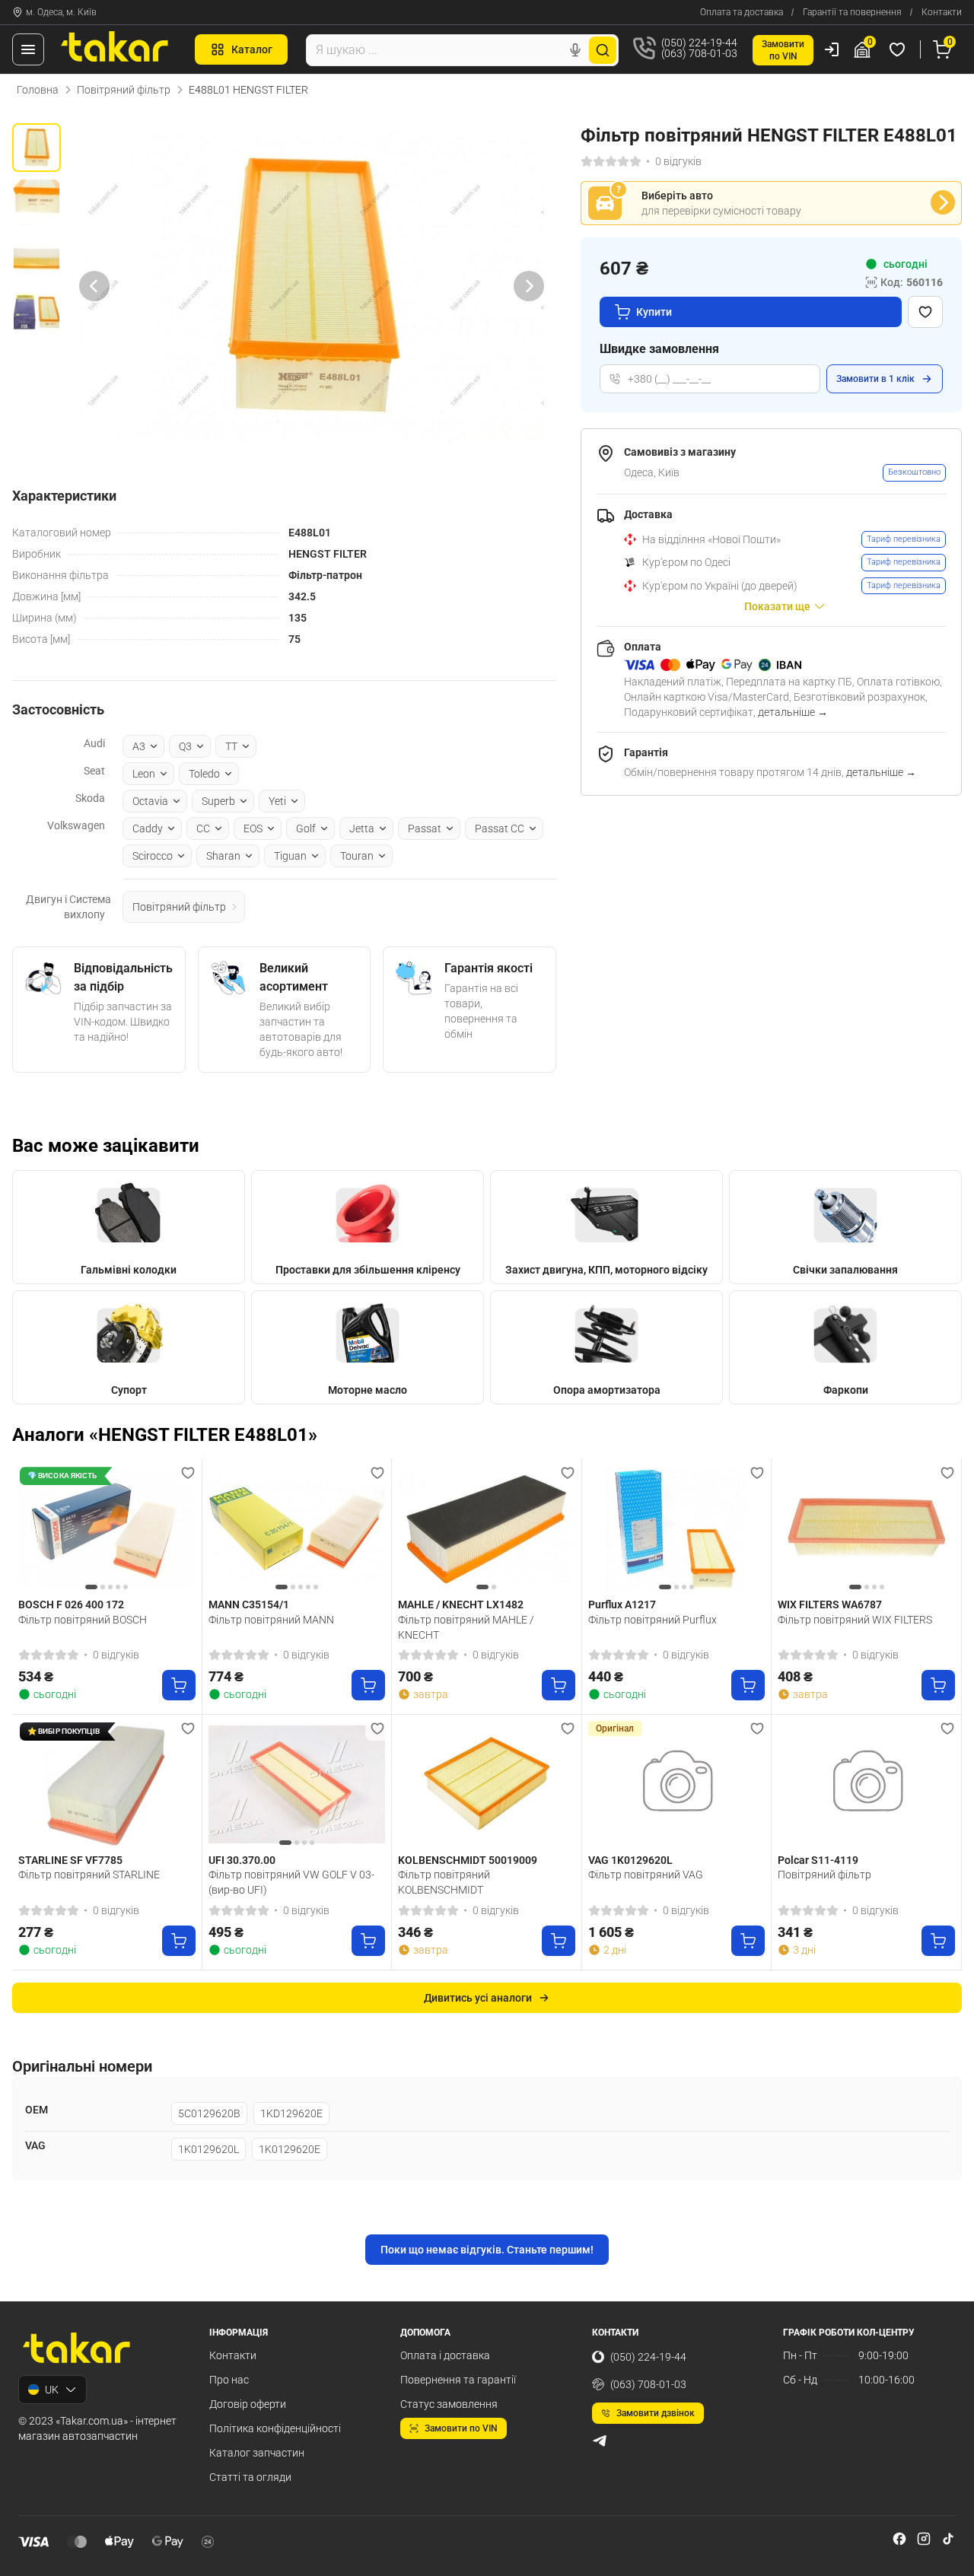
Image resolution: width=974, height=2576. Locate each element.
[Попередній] (94, 286)
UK (52, 2390)
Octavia (150, 801)
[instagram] (924, 2539)
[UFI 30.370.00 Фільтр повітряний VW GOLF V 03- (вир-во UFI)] (297, 1784)
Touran (357, 856)
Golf (306, 828)
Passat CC (500, 828)
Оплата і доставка (445, 2355)
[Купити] (179, 1685)
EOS (253, 828)
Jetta (362, 828)
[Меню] (28, 49)
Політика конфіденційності (275, 2428)
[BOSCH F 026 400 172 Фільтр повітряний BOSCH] (107, 1529)
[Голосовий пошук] (575, 50)
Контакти (942, 12)
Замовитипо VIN (783, 50)
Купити (654, 312)
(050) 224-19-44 (648, 2357)
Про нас (229, 2380)
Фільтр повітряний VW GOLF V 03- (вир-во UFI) (291, 1882)
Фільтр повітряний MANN (271, 1620)
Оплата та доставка (742, 12)
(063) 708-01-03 (648, 2384)
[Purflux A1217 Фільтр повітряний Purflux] (677, 1529)
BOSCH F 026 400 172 (71, 1604)
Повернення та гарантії (458, 2380)
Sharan (223, 856)
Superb (218, 801)
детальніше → (793, 712)
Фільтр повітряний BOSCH (83, 1620)
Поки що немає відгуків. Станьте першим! (487, 2250)
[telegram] (600, 2441)
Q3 (185, 746)
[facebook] (899, 2539)
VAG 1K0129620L (630, 1860)
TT (231, 746)
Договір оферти (248, 2404)
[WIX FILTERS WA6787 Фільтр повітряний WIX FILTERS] (866, 1529)
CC (203, 828)
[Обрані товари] (899, 49)
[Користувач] (832, 49)
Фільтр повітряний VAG (646, 1875)
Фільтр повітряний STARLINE (89, 1875)
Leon (144, 774)
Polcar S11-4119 (818, 1860)
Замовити (875, 379)
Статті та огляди (250, 2477)
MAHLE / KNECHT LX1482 (461, 1604)
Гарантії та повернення (852, 12)
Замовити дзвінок (656, 2413)
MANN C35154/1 (249, 1604)
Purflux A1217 (622, 1604)
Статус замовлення (449, 2404)
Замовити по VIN (461, 2428)
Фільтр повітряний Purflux (653, 1620)
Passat (425, 828)
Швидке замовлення (659, 349)
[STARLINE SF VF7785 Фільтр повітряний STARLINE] (107, 1784)
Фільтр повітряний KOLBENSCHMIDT (444, 1882)
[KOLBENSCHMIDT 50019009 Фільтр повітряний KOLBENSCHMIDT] (487, 1784)
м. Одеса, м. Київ (61, 12)
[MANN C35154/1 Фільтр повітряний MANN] (297, 1529)
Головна (38, 90)
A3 (139, 746)
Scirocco (153, 856)
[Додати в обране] (925, 312)
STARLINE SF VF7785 (70, 1860)
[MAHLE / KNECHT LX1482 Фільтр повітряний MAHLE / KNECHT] (487, 1529)
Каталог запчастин (257, 2453)
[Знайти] (603, 50)
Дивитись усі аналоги (478, 1998)
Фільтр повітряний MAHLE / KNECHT (466, 1627)
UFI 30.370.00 (242, 1860)
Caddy (148, 828)
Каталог (252, 49)
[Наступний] (529, 286)
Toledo (204, 774)
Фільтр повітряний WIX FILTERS (855, 1620)
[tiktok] (948, 2539)
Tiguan (290, 856)
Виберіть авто (677, 196)
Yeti (277, 801)
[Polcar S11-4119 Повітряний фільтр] (866, 1784)
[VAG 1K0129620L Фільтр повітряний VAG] (677, 1784)
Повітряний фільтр (124, 90)
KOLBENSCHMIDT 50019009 (468, 1860)
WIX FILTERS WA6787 (830, 1604)
